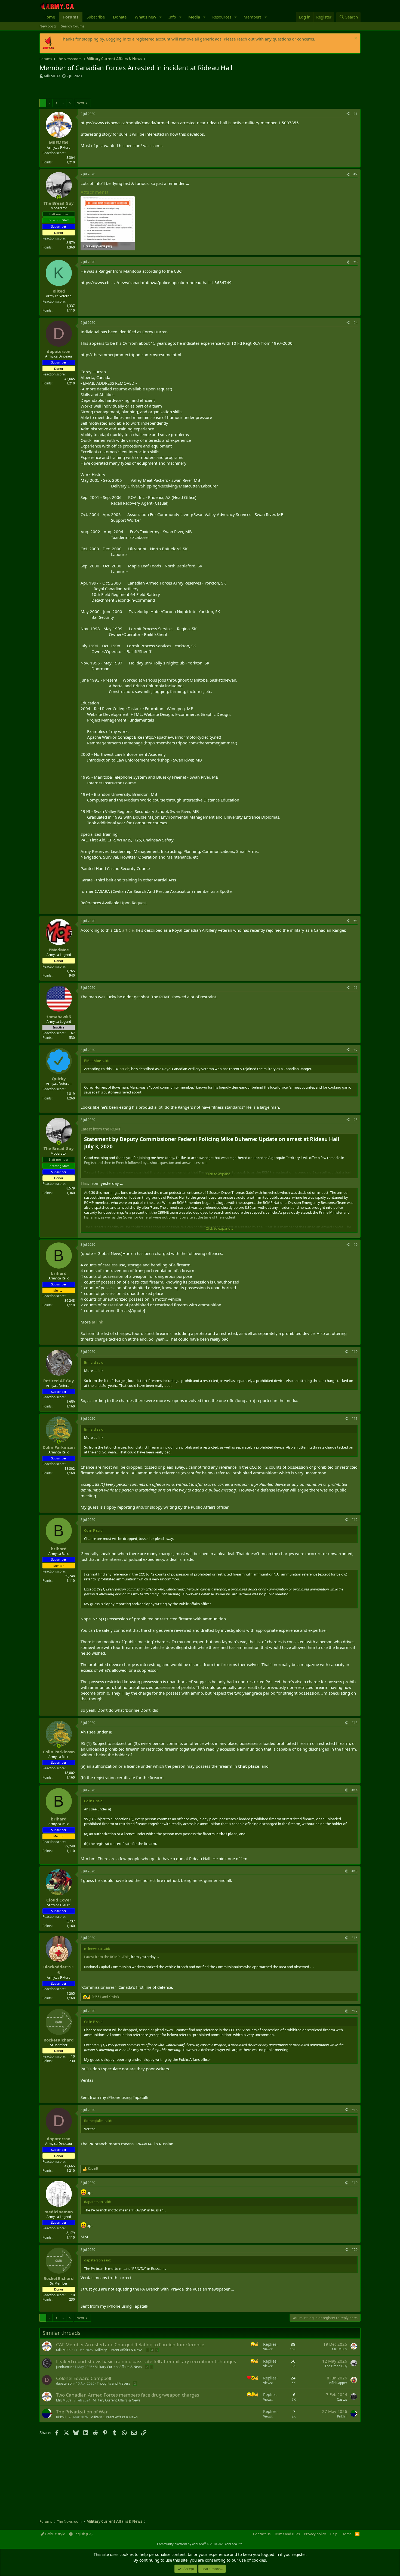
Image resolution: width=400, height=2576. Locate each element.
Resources (222, 17)
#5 (356, 921)
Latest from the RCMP (101, 1129)
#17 (355, 2011)
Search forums (73, 26)
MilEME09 (52, 76)
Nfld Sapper (338, 2383)
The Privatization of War (82, 2412)
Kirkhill (61, 2417)
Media (194, 17)
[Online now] (59, 197)
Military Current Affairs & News (119, 2350)
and (105, 1997)
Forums (71, 17)
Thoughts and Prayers (113, 2383)
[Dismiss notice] (355, 39)
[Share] (348, 114)
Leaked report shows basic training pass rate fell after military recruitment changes (146, 2361)
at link (97, 1322)
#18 (355, 2110)
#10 (355, 1352)
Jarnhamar (64, 2367)
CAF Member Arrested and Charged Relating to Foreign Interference (130, 2344)
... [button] (63, 103)
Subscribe (96, 17)
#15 (355, 1871)
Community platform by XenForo (200, 2544)
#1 (356, 114)
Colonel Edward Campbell (84, 2378)
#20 (355, 2250)
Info (172, 17)
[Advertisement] (103, 89)
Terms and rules (287, 2534)
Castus (342, 2399)
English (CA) (83, 2534)
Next (80, 103)
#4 (356, 323)
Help (334, 2534)
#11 (355, 1418)
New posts (48, 26)
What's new (145, 17)
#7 (356, 1050)
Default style (55, 2534)
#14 (355, 1790)
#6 (356, 988)
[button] (161, 17)
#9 (356, 1245)
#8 (356, 1120)
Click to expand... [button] (219, 1174)
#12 (355, 1520)
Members (253, 17)
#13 (355, 1723)
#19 (355, 2183)
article (128, 930)
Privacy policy (315, 2534)
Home (49, 17)
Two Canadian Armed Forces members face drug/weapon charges (128, 2395)
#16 (355, 1938)
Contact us (262, 2534)
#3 (356, 262)
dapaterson (65, 2383)
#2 (356, 174)
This (84, 1183)
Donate (120, 17)
